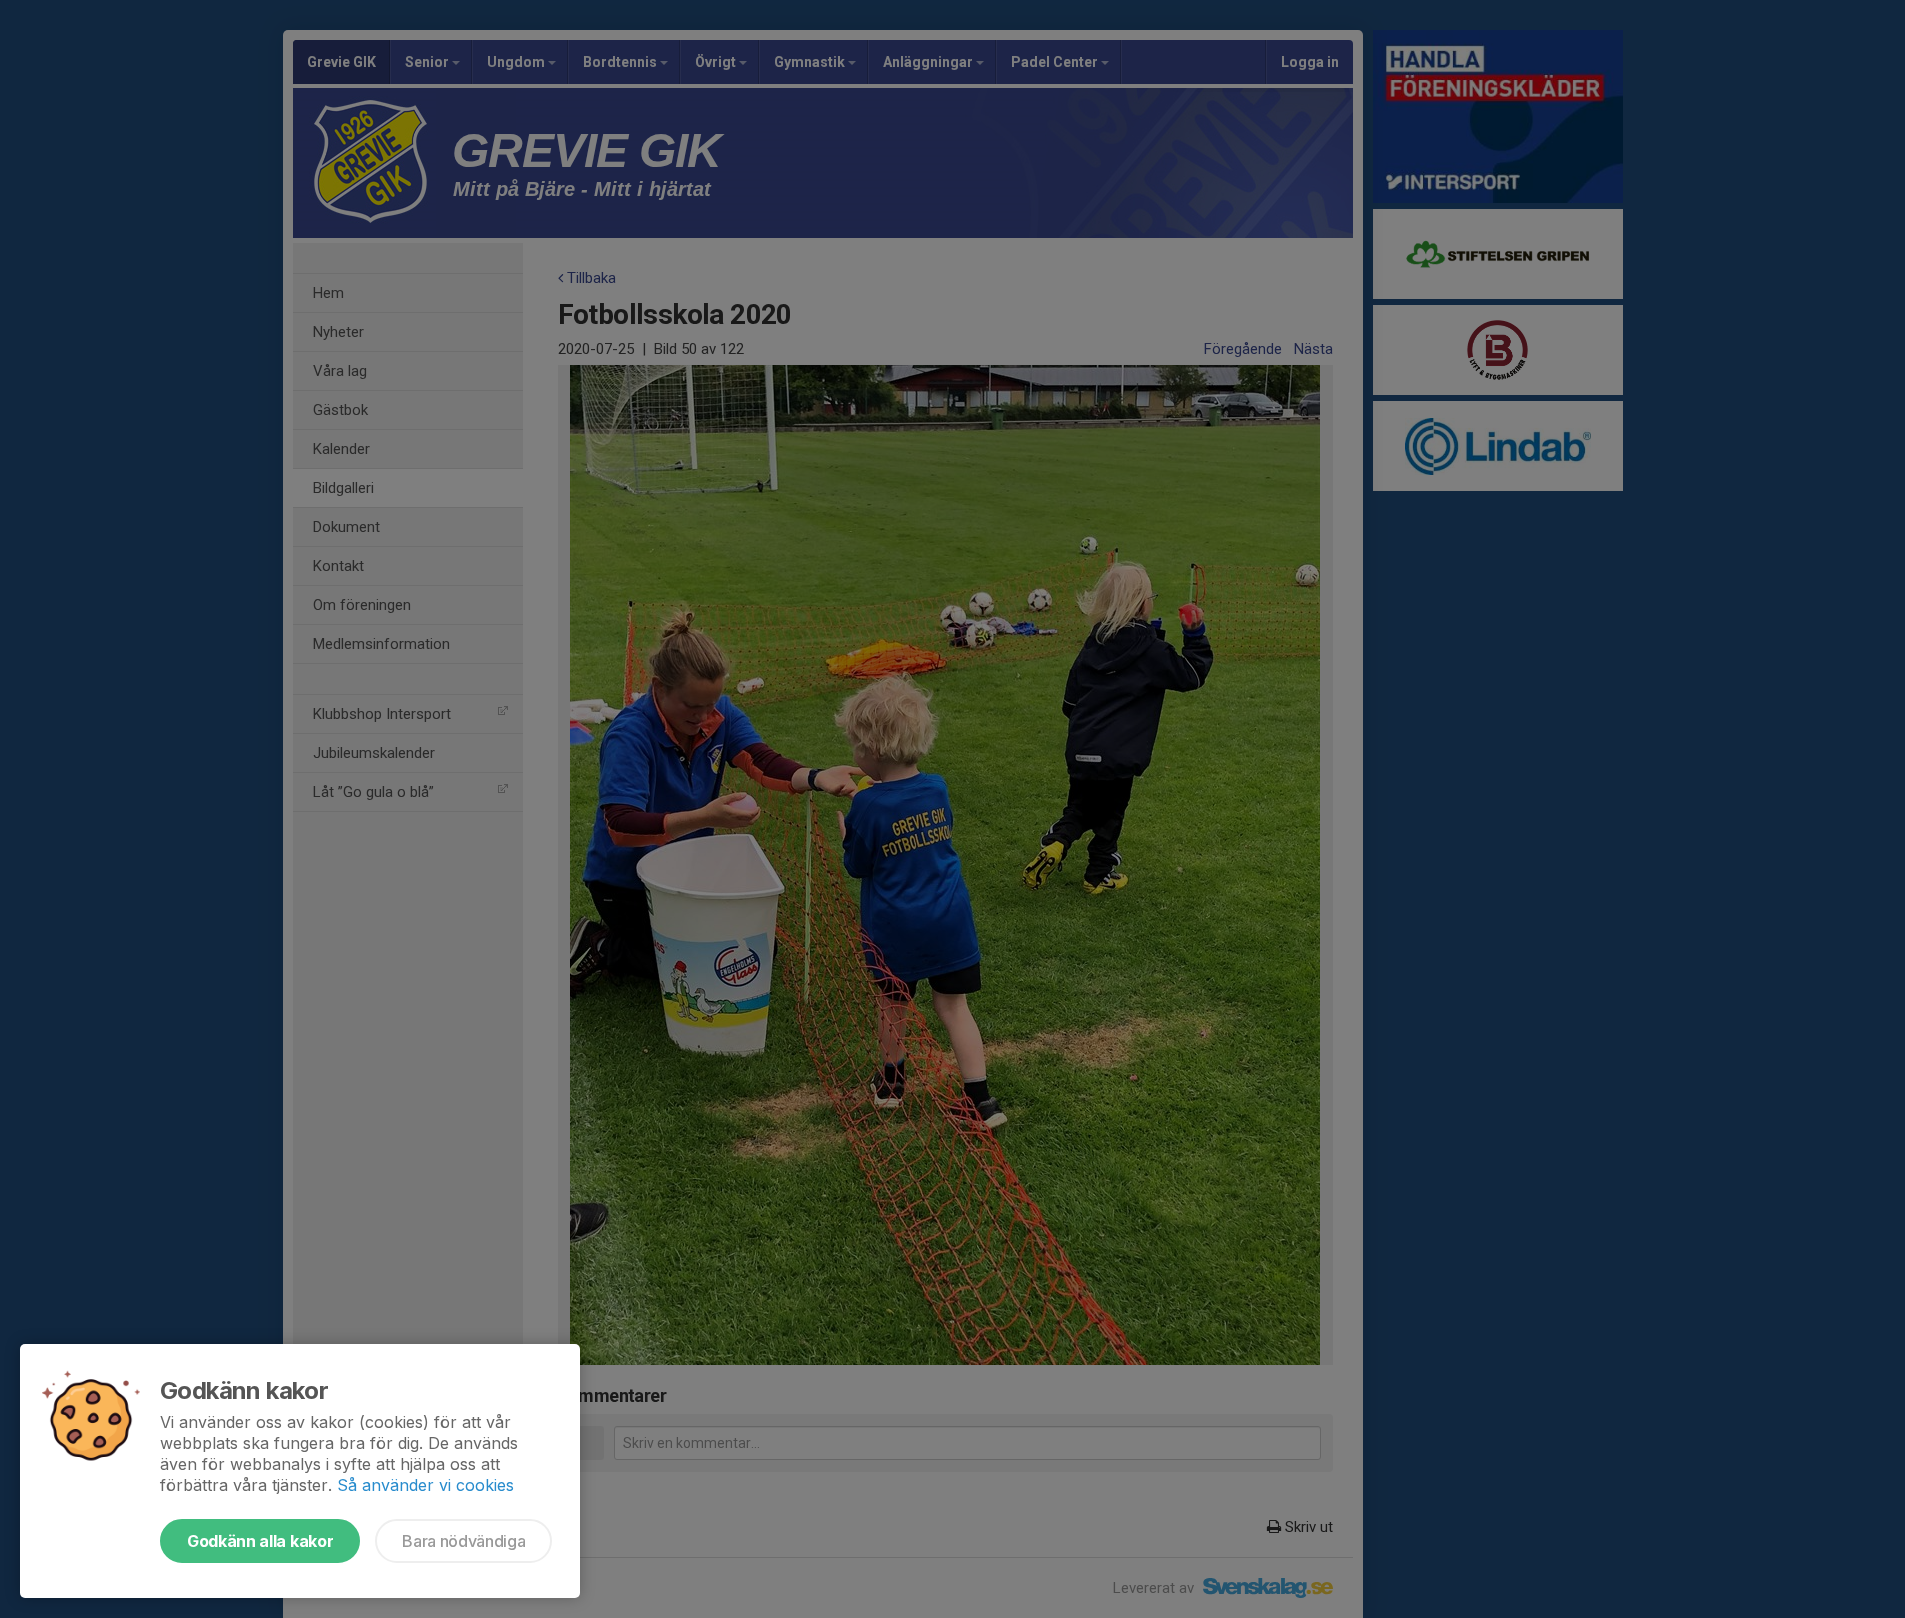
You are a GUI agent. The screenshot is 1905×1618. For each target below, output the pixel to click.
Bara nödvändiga (463, 1541)
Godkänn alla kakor (260, 1541)
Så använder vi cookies (425, 1485)
